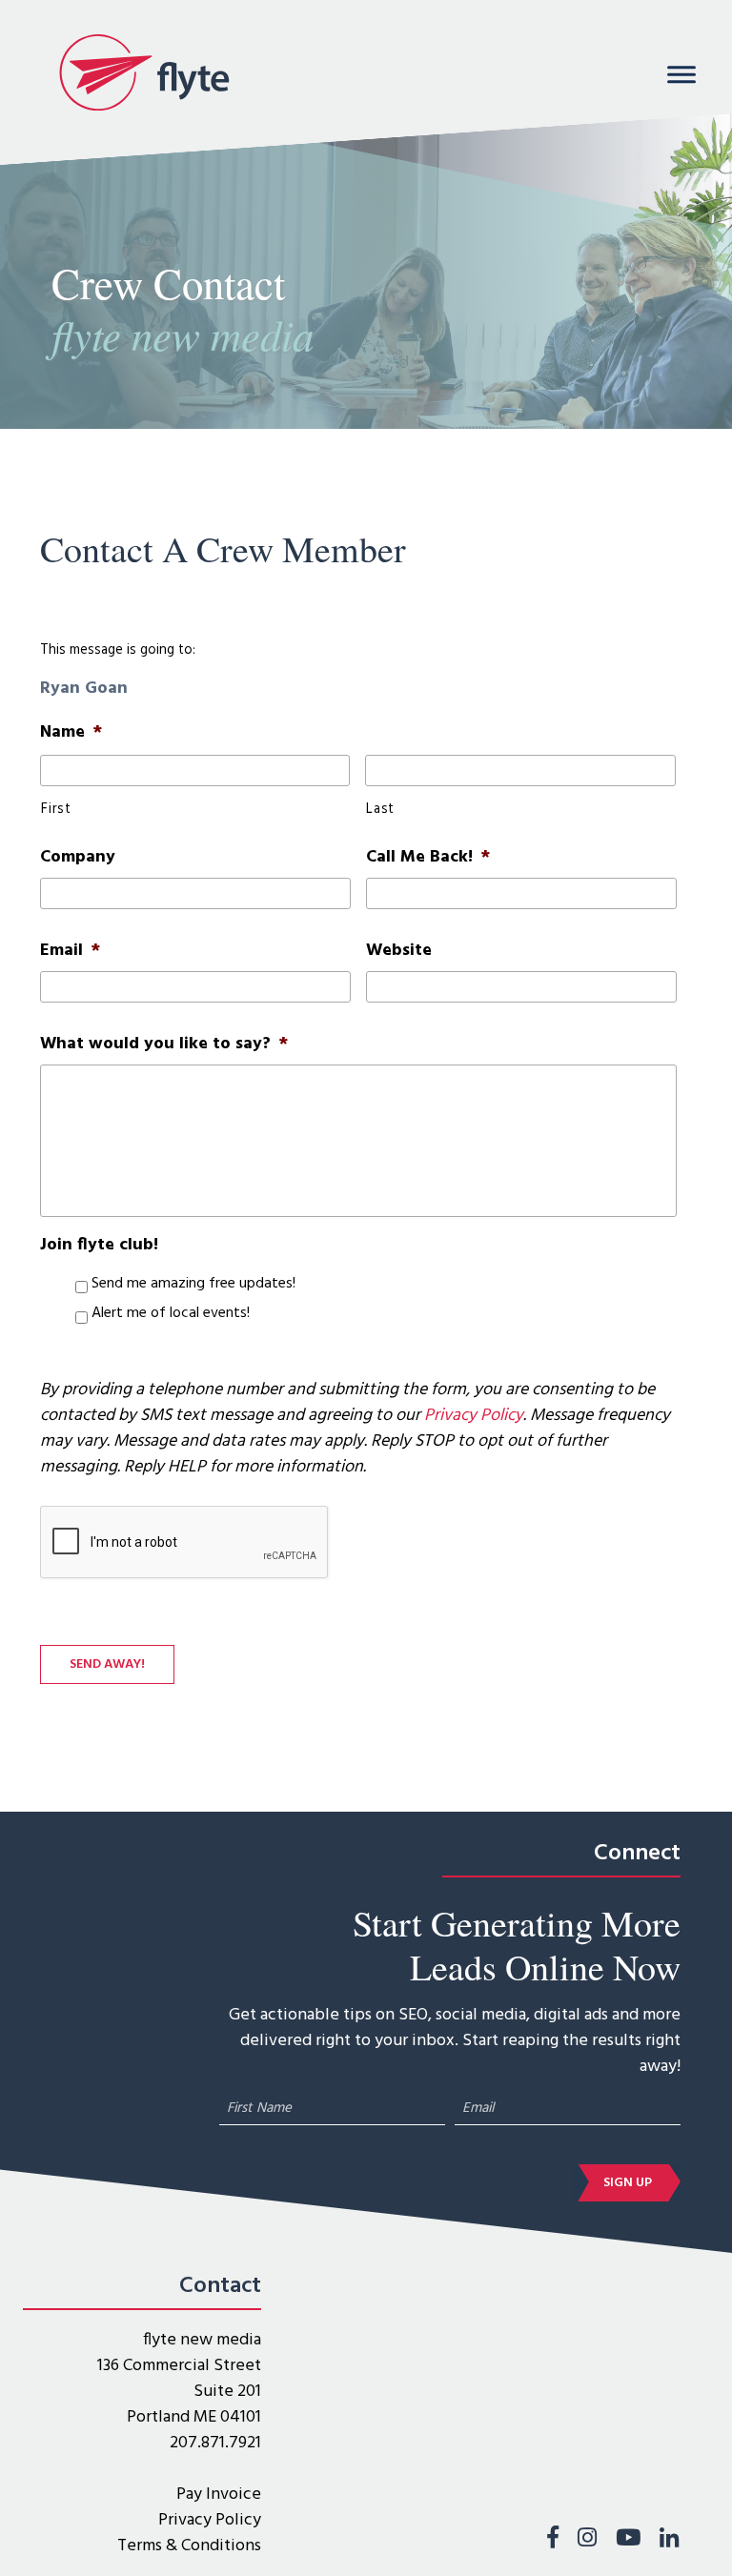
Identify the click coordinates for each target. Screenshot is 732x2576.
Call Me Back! (428, 857)
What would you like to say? (164, 1044)
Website (399, 951)
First (56, 810)
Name (71, 732)
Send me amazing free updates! (193, 1285)
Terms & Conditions (189, 2546)
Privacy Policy (474, 1416)
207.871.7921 (215, 2443)
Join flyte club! (99, 1245)
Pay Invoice (219, 2495)
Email (70, 951)
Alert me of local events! (171, 1314)
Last (380, 810)
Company (78, 857)
